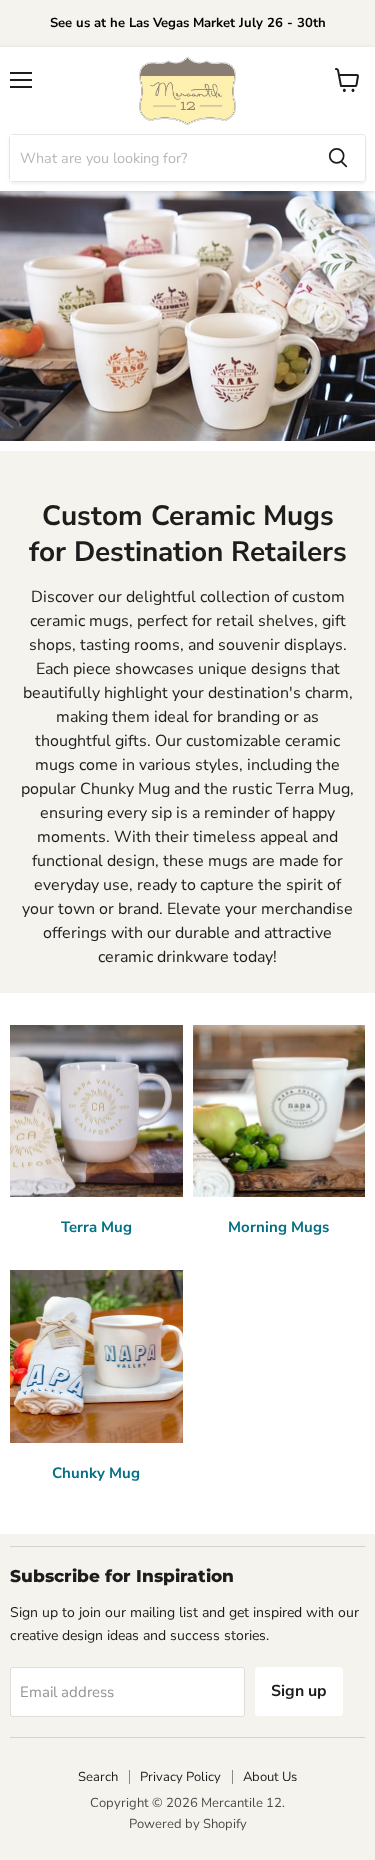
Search (98, 1777)
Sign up (299, 1691)
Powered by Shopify (188, 1824)
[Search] (338, 158)
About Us (270, 1777)
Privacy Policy (180, 1777)
